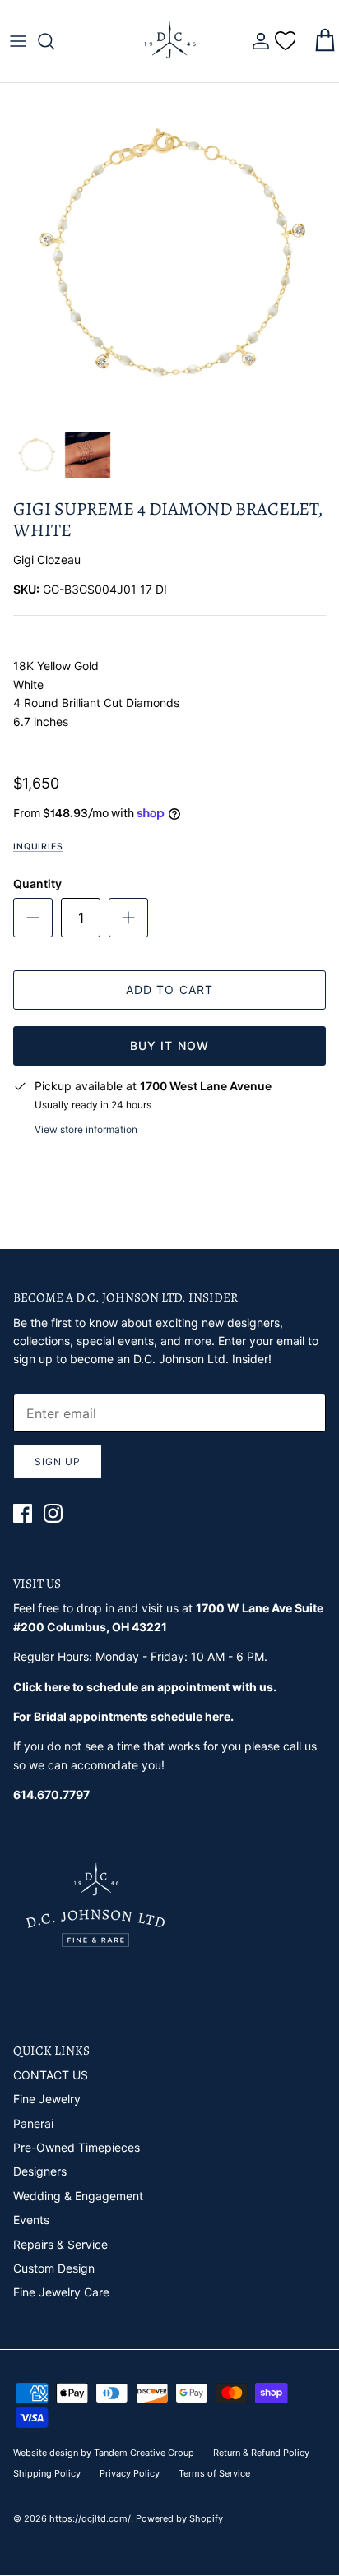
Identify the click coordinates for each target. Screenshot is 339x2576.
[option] (169, 252)
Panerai (33, 2123)
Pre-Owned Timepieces (77, 2147)
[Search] (54, 41)
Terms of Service (214, 2473)
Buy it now (169, 1045)
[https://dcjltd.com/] (169, 41)
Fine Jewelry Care (61, 2292)
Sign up (58, 1461)
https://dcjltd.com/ (90, 2518)
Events (31, 2220)
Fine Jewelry (47, 2099)
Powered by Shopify (179, 2518)
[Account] (257, 41)
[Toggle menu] (18, 41)
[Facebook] (23, 1513)
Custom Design (54, 2268)
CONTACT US (51, 2075)
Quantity (37, 883)
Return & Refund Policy (261, 2453)
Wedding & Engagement (78, 2196)
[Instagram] (53, 1513)
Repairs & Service (60, 2244)
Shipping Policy (47, 2473)
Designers (40, 2171)
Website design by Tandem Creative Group (104, 2453)
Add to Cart (169, 990)
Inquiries (38, 846)
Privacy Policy (130, 2473)
